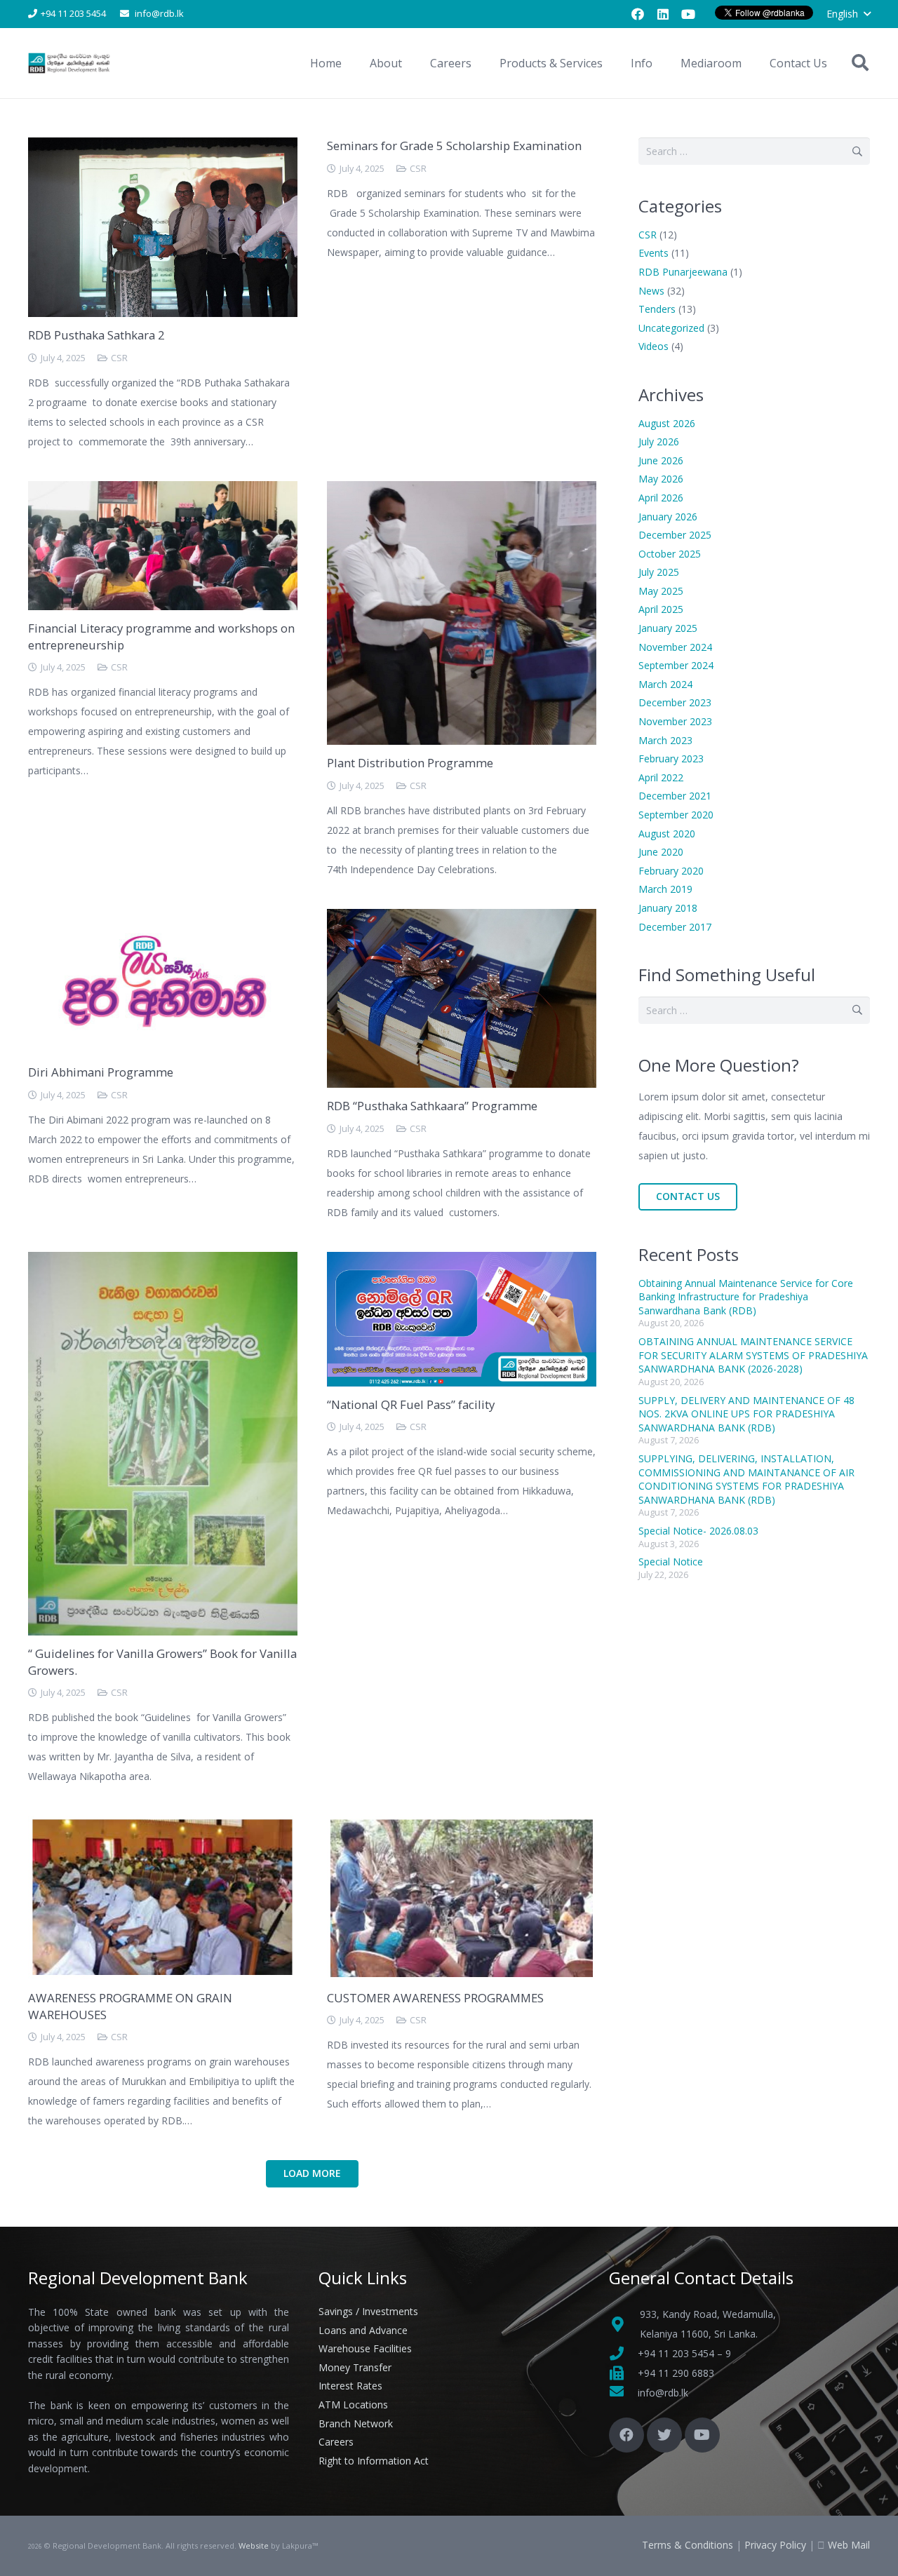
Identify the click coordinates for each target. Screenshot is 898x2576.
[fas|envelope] (623, 2393)
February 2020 (671, 871)
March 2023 (665, 740)
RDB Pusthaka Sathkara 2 (96, 335)
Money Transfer (355, 2367)
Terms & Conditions (688, 2545)
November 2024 (675, 647)
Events (654, 253)
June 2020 (661, 852)
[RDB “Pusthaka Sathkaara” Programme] (462, 918)
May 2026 (661, 479)
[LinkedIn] (663, 14)
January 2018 (668, 908)
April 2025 (661, 609)
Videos (654, 346)
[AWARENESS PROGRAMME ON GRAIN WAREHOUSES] (163, 1825)
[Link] (70, 63)
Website (254, 2545)
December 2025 (675, 535)
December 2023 (675, 702)
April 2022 (661, 777)
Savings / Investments (368, 2311)
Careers (336, 2442)
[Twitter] (664, 2435)
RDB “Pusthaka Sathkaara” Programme (432, 1106)
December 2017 (675, 927)
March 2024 (665, 684)
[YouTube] (688, 14)
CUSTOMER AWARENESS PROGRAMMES (435, 1998)
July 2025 (659, 572)
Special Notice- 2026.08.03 (698, 1531)
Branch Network (356, 2423)
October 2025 (670, 554)
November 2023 (675, 721)
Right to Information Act (374, 2461)
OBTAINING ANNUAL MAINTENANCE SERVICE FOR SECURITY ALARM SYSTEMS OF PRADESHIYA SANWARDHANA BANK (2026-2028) (753, 1355)
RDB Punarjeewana (683, 272)
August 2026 (667, 423)
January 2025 (668, 628)
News (651, 291)
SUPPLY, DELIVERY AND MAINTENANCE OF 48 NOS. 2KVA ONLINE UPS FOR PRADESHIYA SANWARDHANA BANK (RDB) (746, 1414)
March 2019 (665, 889)
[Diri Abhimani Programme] (163, 918)
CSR (119, 358)
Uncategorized (671, 328)
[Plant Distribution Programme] (462, 491)
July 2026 (659, 441)
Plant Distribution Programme (410, 763)
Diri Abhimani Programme (101, 1072)
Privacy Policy (775, 2545)
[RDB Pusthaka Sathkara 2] (163, 147)
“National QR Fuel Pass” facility (411, 1404)
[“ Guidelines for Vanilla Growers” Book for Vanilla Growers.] (163, 1261)
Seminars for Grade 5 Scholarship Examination (454, 146)
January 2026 (668, 517)
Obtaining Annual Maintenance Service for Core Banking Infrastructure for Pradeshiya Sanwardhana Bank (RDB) (746, 1297)
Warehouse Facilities (365, 2348)
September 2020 (676, 815)
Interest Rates (350, 2386)
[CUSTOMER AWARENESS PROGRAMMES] (462, 1825)
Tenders (657, 309)
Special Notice (671, 1562)
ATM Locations (353, 2405)
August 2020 (667, 834)
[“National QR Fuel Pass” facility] (462, 1261)
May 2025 (661, 591)
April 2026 (661, 498)
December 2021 (675, 796)
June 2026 (661, 460)
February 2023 (671, 758)
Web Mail (849, 2545)
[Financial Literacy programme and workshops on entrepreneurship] (163, 491)
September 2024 (676, 665)
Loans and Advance (363, 2330)
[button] (848, 14)
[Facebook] (638, 14)
